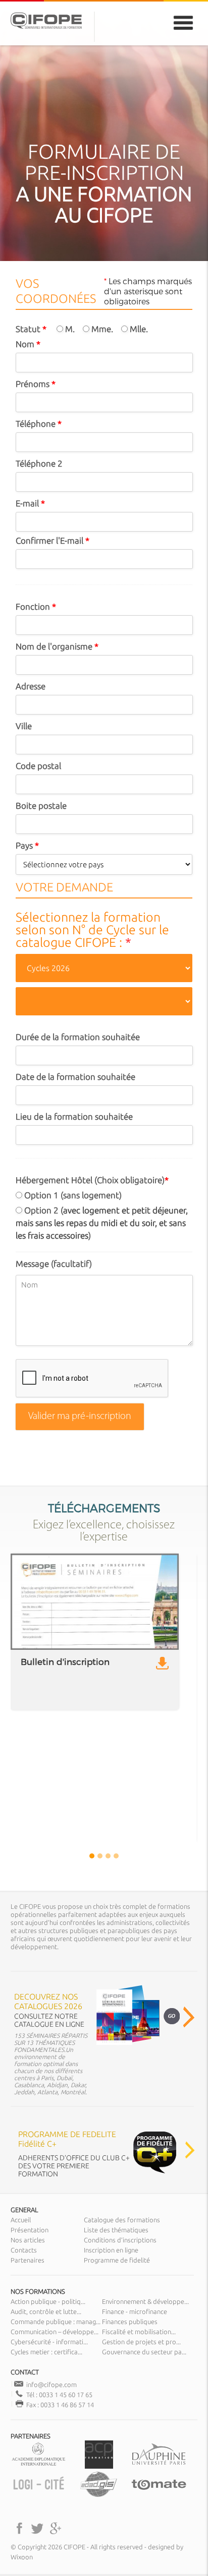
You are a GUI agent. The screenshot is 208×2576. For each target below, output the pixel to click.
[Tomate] (159, 2496)
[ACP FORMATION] (99, 2466)
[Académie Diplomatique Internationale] (39, 2466)
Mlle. (138, 329)
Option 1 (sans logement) (72, 1195)
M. (69, 329)
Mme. (101, 329)
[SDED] (99, 2496)
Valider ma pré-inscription (80, 1416)
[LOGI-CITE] (39, 2496)
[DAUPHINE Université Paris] (159, 2466)
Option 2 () (102, 1223)
